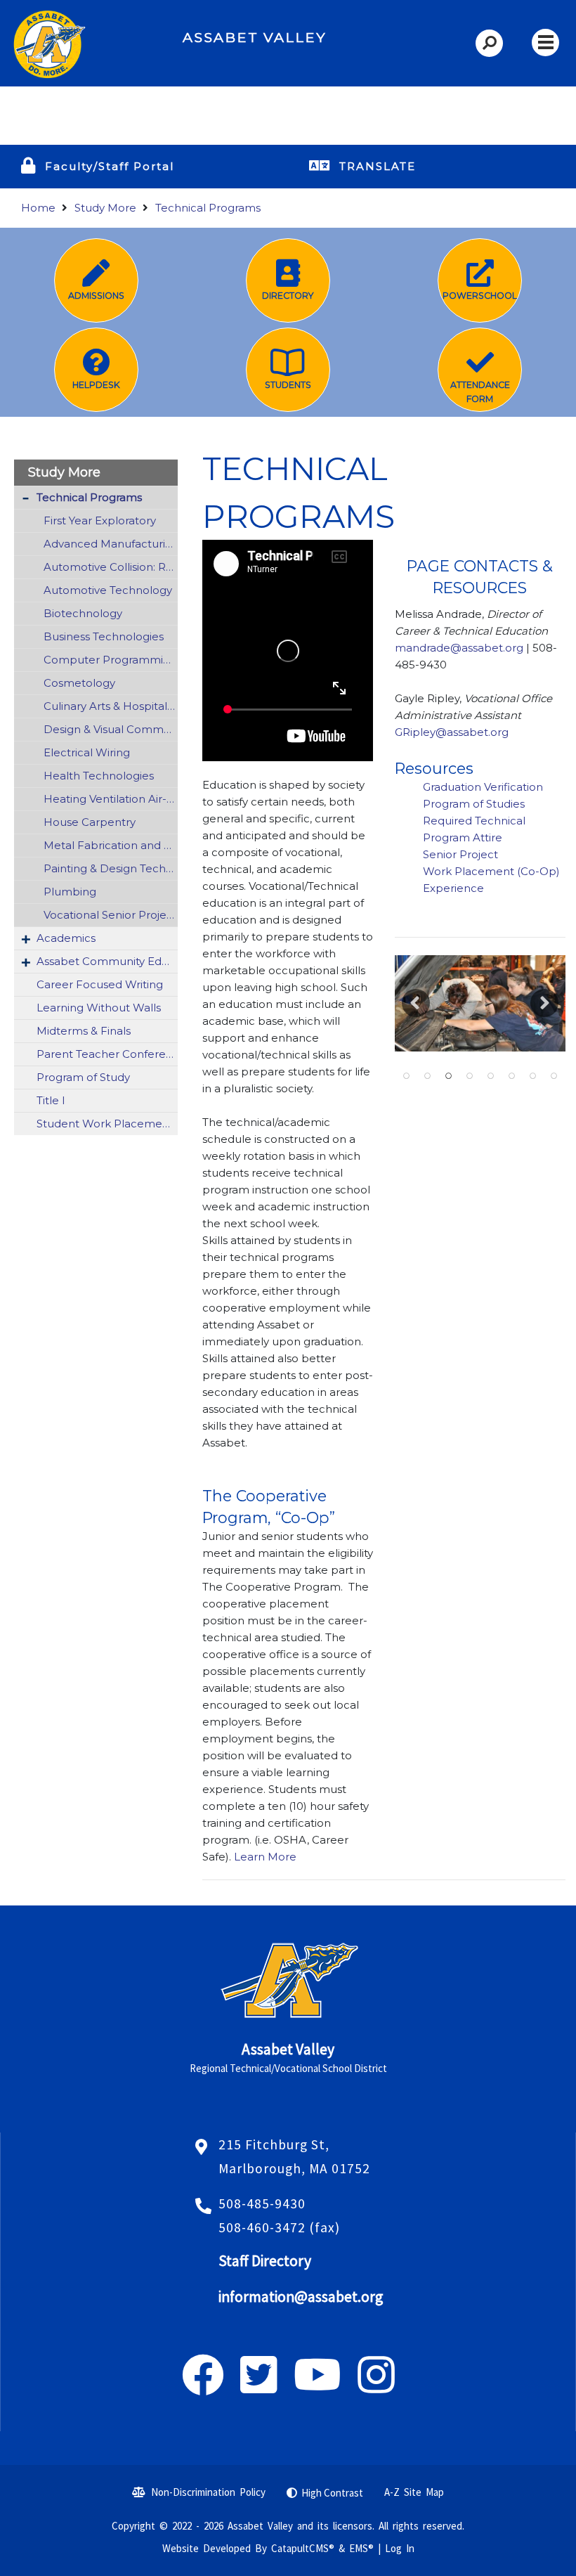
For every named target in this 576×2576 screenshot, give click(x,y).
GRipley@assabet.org (453, 732)
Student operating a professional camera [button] (511, 1076)
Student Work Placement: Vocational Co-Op (107, 1124)
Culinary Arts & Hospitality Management (111, 706)
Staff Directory (265, 2261)
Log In (400, 2548)
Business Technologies (104, 636)
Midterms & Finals (84, 1031)
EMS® (361, 2548)
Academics (66, 938)
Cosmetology (79, 683)
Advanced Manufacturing (111, 544)
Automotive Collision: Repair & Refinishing (111, 567)
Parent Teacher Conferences (107, 1054)
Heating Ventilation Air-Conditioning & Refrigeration (111, 799)
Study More (105, 208)
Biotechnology (83, 613)
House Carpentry (90, 822)
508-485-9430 (262, 2203)
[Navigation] (545, 43)
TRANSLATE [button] (378, 166)
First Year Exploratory (100, 520)
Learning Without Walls (99, 1008)
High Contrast (332, 2493)
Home (38, 208)
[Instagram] (376, 2387)
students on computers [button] (490, 1076)
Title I (51, 1100)
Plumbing (70, 892)
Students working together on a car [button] (448, 1076)
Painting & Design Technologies (111, 868)
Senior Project (462, 854)
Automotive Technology (108, 590)
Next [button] (544, 1003)
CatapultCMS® (303, 2548)
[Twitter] (259, 2387)
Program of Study (83, 1077)
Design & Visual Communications (111, 729)
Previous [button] (416, 1003)
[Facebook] (203, 2387)
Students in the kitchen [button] (469, 1076)
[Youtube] (318, 2387)
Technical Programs (208, 208)
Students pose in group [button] (554, 1076)
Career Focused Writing (100, 984)
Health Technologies (99, 776)
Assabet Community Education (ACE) (107, 961)
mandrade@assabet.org (459, 648)
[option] (480, 1003)
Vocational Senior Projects (111, 915)
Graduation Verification (484, 787)
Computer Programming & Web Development (111, 660)
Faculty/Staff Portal (110, 166)
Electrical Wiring (87, 752)
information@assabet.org (301, 2297)
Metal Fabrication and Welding (111, 845)
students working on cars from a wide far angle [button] (406, 1076)
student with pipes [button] (532, 1076)
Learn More (264, 1857)
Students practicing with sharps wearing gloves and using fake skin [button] (427, 1076)
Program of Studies (475, 804)
